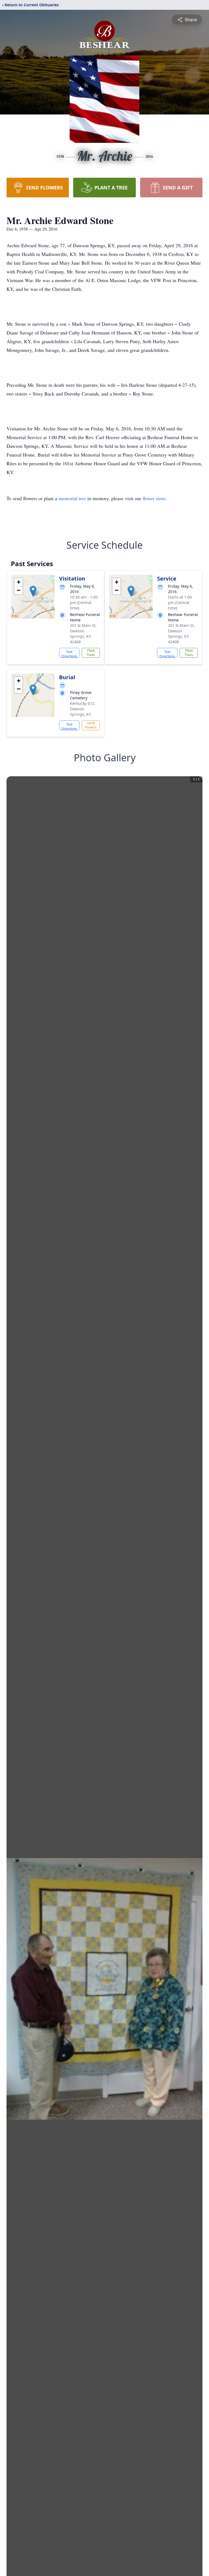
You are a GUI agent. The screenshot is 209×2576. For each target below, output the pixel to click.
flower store (154, 498)
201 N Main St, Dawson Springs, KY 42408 (83, 634)
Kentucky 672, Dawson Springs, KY (83, 709)
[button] (33, 591)
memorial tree (72, 498)
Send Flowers (91, 725)
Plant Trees (91, 653)
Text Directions (69, 654)
